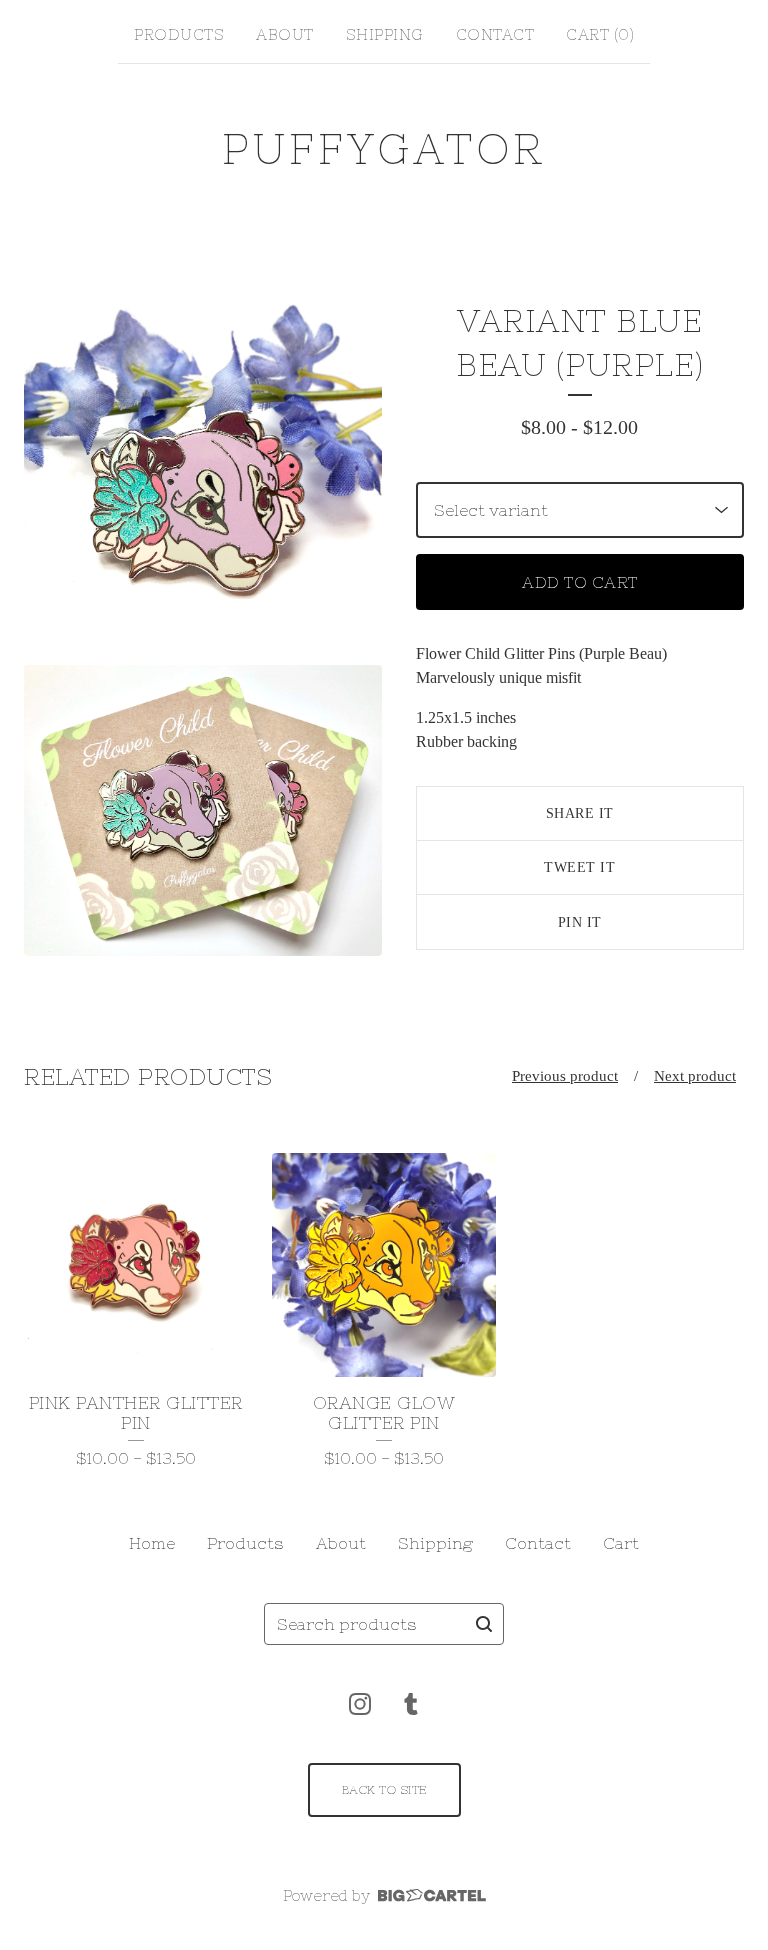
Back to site (384, 1790)
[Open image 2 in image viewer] (203, 810)
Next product (695, 1076)
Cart (621, 1543)
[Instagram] (360, 1704)
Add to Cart (580, 582)
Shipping (385, 34)
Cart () (600, 34)
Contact (495, 34)
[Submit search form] (484, 1624)
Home (152, 1543)
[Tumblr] (411, 1704)
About (285, 34)
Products (179, 34)
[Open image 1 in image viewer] (203, 474)
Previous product (565, 1076)
